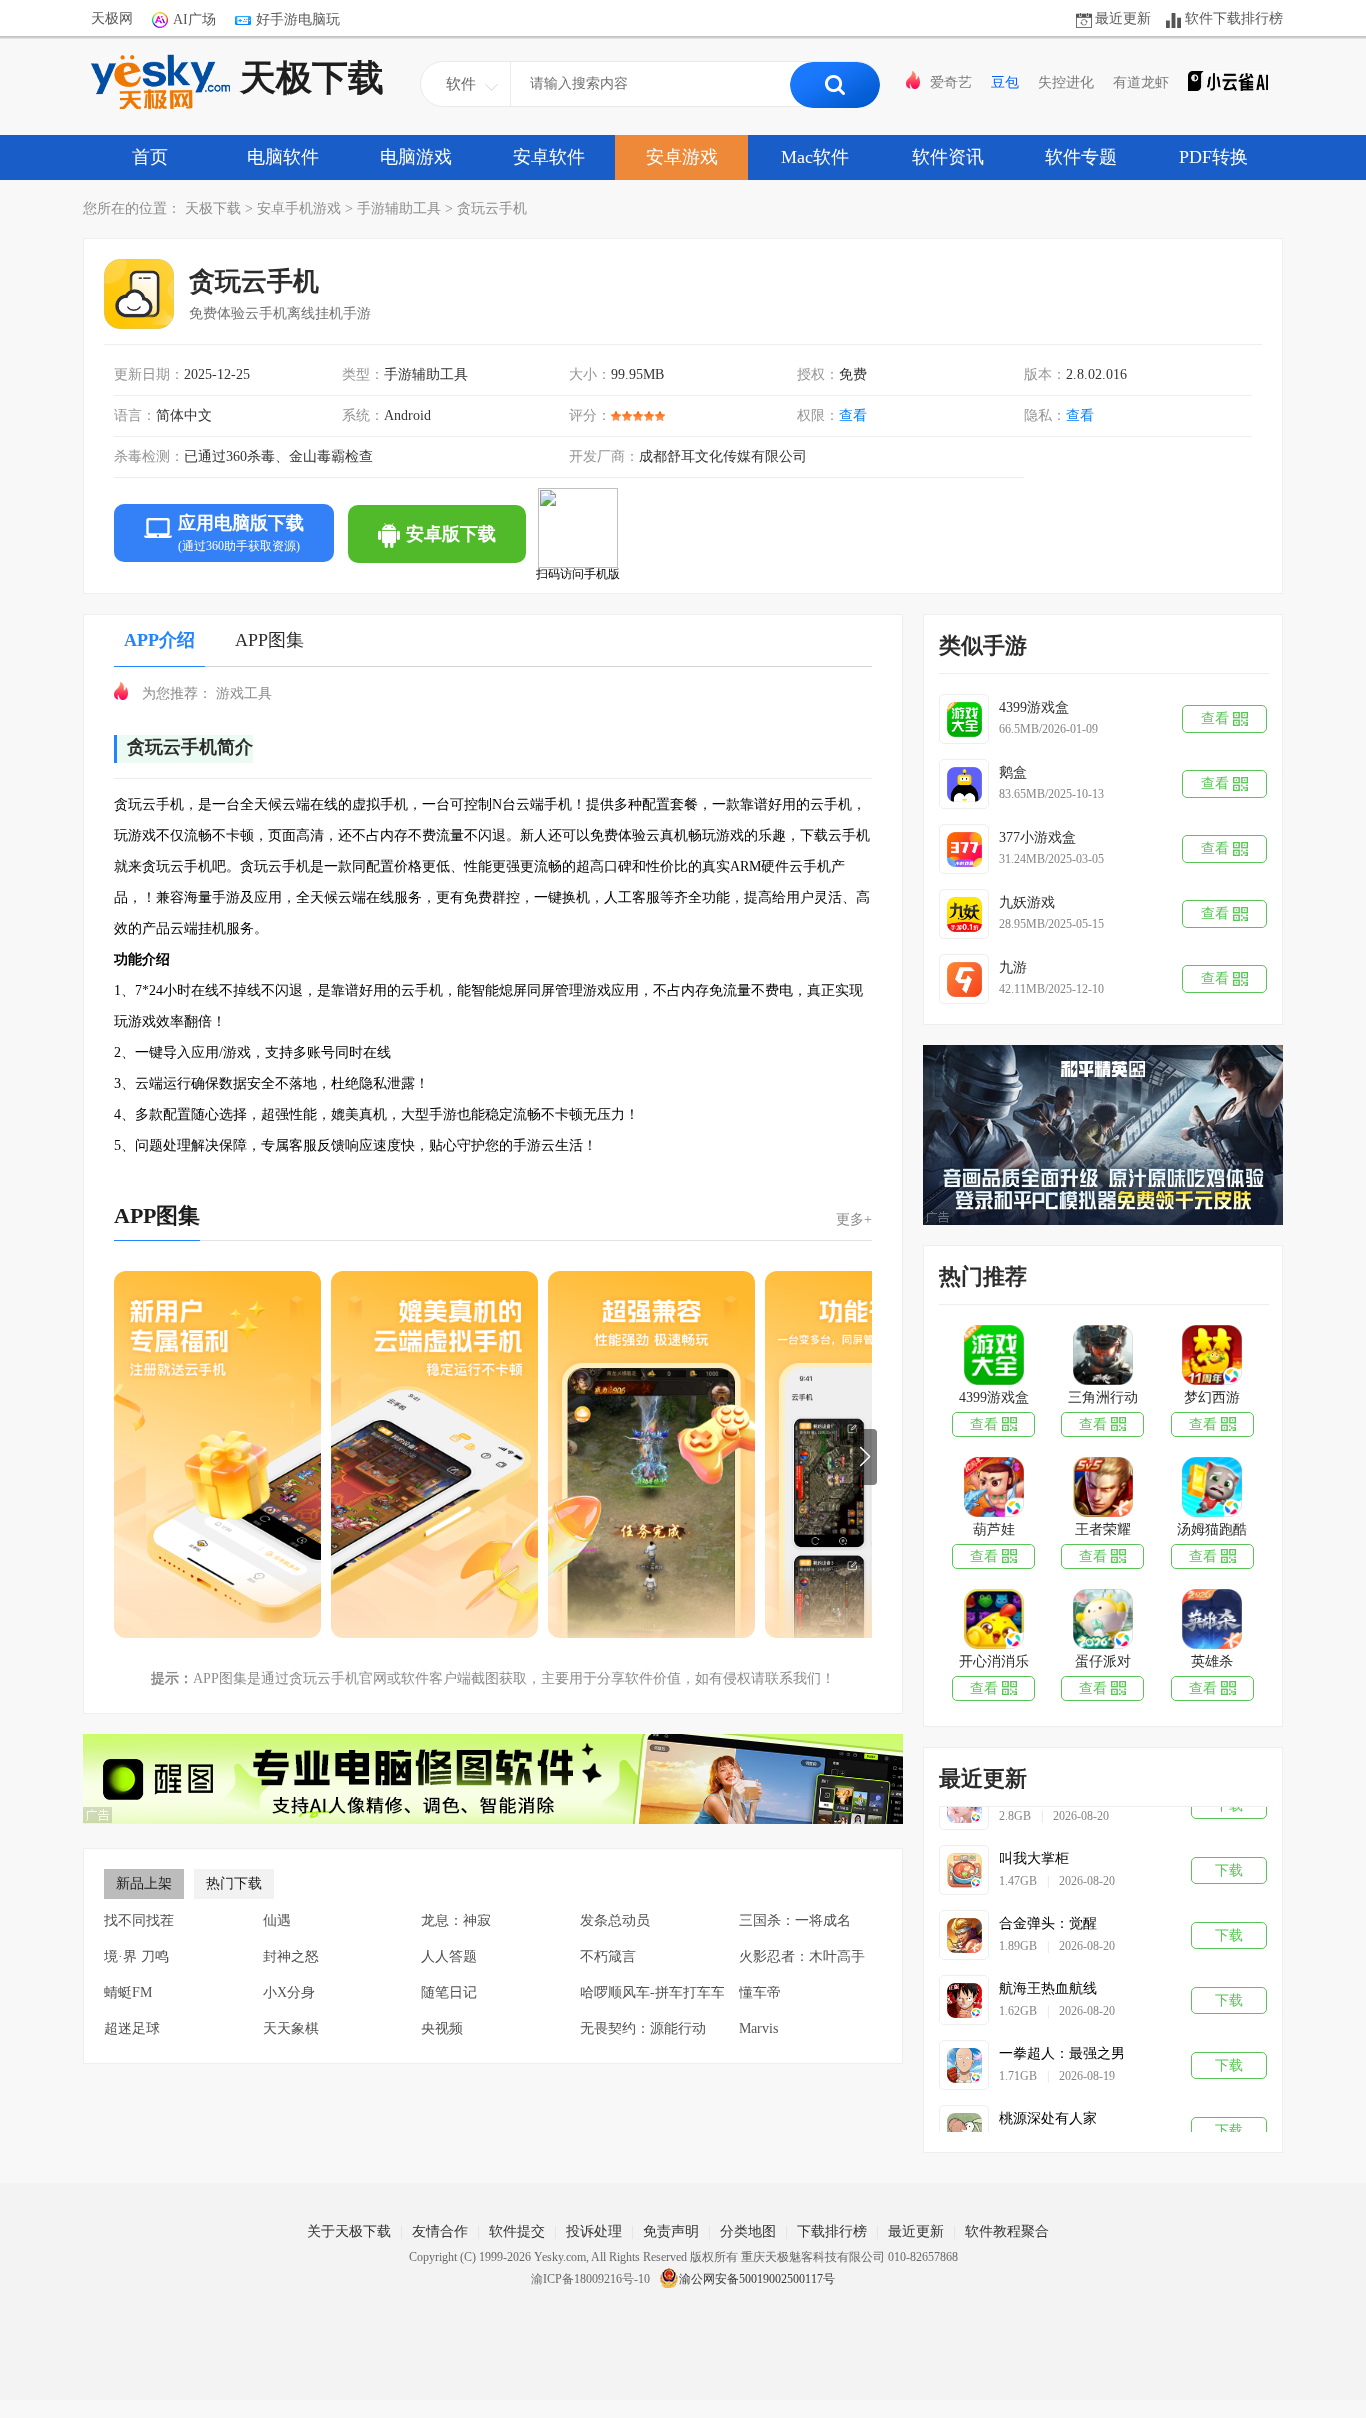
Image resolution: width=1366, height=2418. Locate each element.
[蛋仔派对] (1102, 1621)
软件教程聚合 (1007, 2231)
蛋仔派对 (1103, 1661)
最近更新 (1123, 18)
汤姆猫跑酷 (1212, 1529)
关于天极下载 (349, 2231)
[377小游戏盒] (964, 849)
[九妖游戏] (964, 914)
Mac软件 (815, 157)
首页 (150, 157)
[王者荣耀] (1102, 1489)
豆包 (1005, 82)
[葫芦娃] (993, 1489)
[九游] (964, 979)
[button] (865, 1457)
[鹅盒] (964, 784)
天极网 (112, 18)
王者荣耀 (1103, 1529)
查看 (1080, 415)
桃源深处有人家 (1048, 2100)
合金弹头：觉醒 (1048, 1905)
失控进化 (1066, 82)
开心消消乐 (994, 1661)
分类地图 (748, 2231)
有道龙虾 (1141, 82)
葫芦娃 (994, 1529)
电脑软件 (283, 157)
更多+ (854, 1219)
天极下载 (312, 78)
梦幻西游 (1212, 1397)
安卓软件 (549, 157)
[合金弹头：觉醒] (964, 1917)
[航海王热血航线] (964, 1982)
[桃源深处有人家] (964, 2112)
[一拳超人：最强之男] (964, 2047)
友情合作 (440, 2231)
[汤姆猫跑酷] (1211, 1489)
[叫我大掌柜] (964, 1852)
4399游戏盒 (994, 1397)
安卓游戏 (682, 157)
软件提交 (517, 2231)
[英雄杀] (1211, 1621)
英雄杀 (1212, 1661)
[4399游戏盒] (964, 719)
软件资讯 (948, 157)
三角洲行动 (1103, 1397)
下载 (1229, 1852)
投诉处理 (594, 2231)
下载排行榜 (832, 2231)
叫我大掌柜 (1034, 1840)
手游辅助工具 (399, 208)
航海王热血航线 (1048, 1970)
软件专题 (1081, 157)
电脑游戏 (416, 157)
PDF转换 (1213, 157)
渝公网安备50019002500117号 (757, 2279)
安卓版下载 (451, 534)
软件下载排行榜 (1234, 18)
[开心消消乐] (993, 1621)
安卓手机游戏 (299, 208)
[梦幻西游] (1211, 1357)
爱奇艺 (951, 82)
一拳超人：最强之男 (1062, 2035)
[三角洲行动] (1102, 1357)
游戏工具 (244, 693)
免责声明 (671, 2231)
